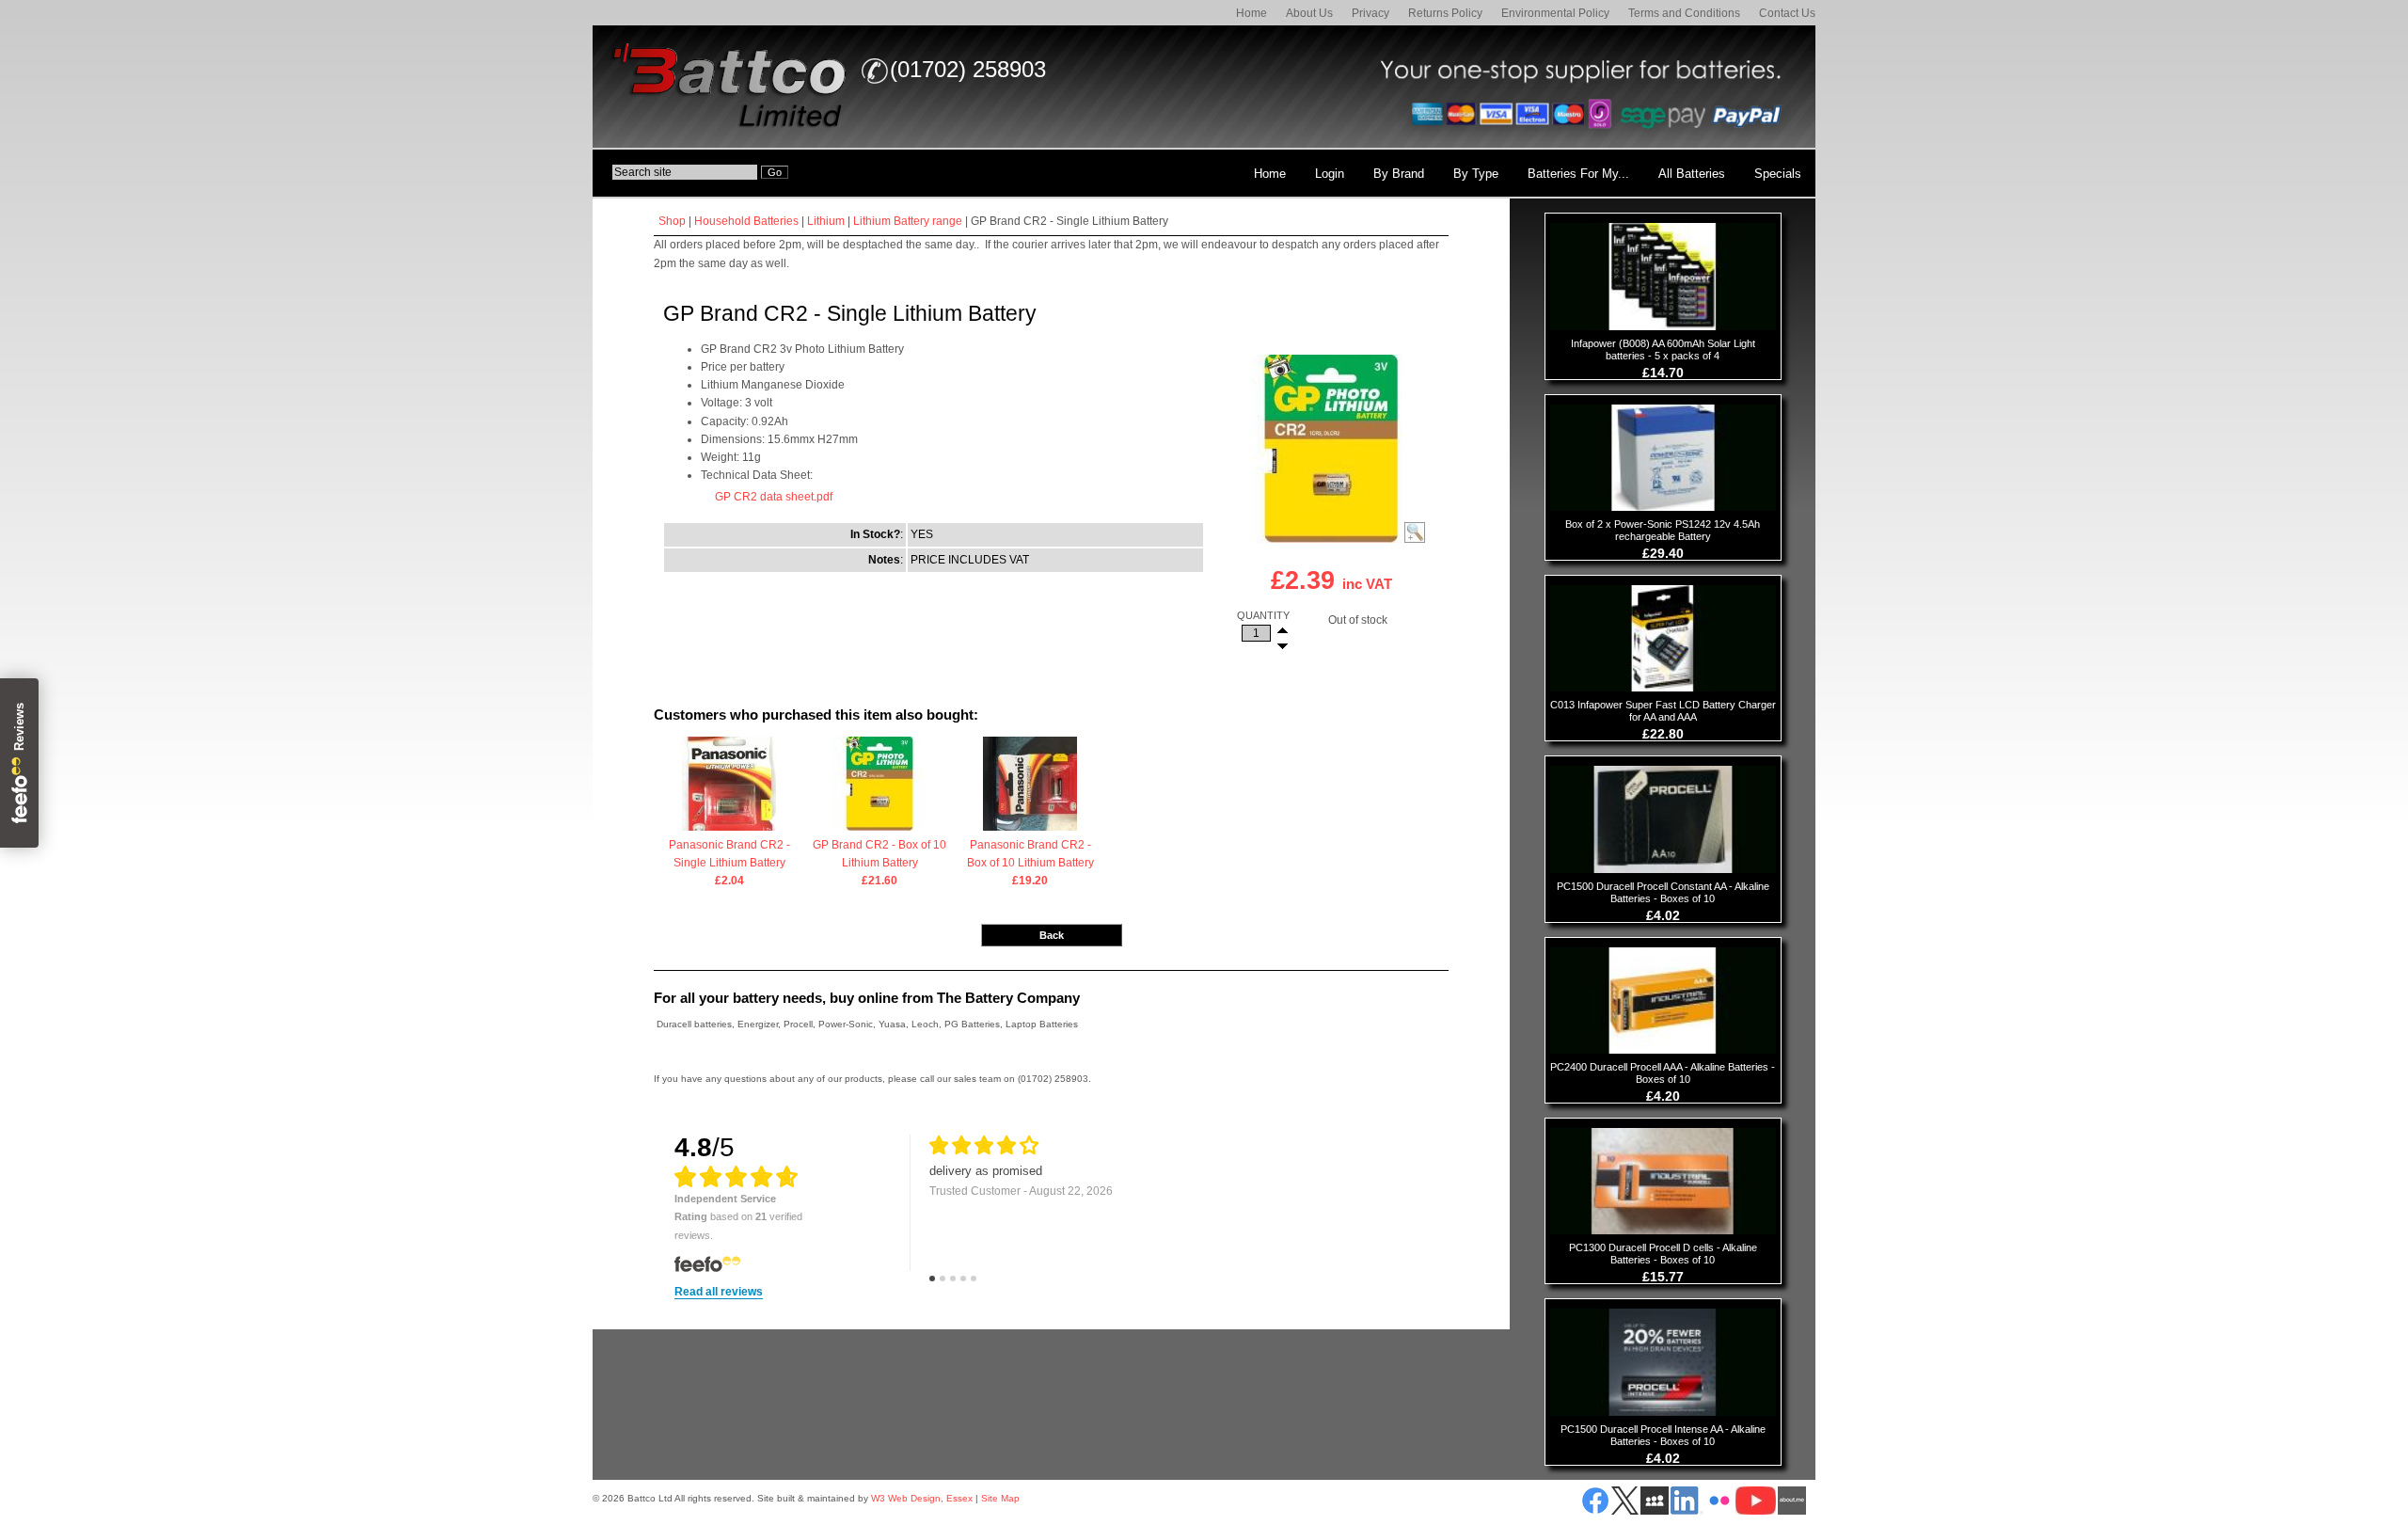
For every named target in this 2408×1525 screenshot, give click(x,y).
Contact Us (1787, 13)
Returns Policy (1445, 13)
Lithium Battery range (908, 221)
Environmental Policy (1555, 13)
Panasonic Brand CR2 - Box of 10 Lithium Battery (1030, 863)
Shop (672, 221)
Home (1252, 13)
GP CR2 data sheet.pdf (774, 497)
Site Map (1000, 1498)
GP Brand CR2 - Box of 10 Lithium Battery (879, 863)
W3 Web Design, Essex (922, 1498)
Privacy (1370, 13)
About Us (1309, 13)
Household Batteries (746, 221)
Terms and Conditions (1684, 13)
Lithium (826, 221)
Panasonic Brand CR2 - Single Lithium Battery (729, 863)
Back (1052, 935)
